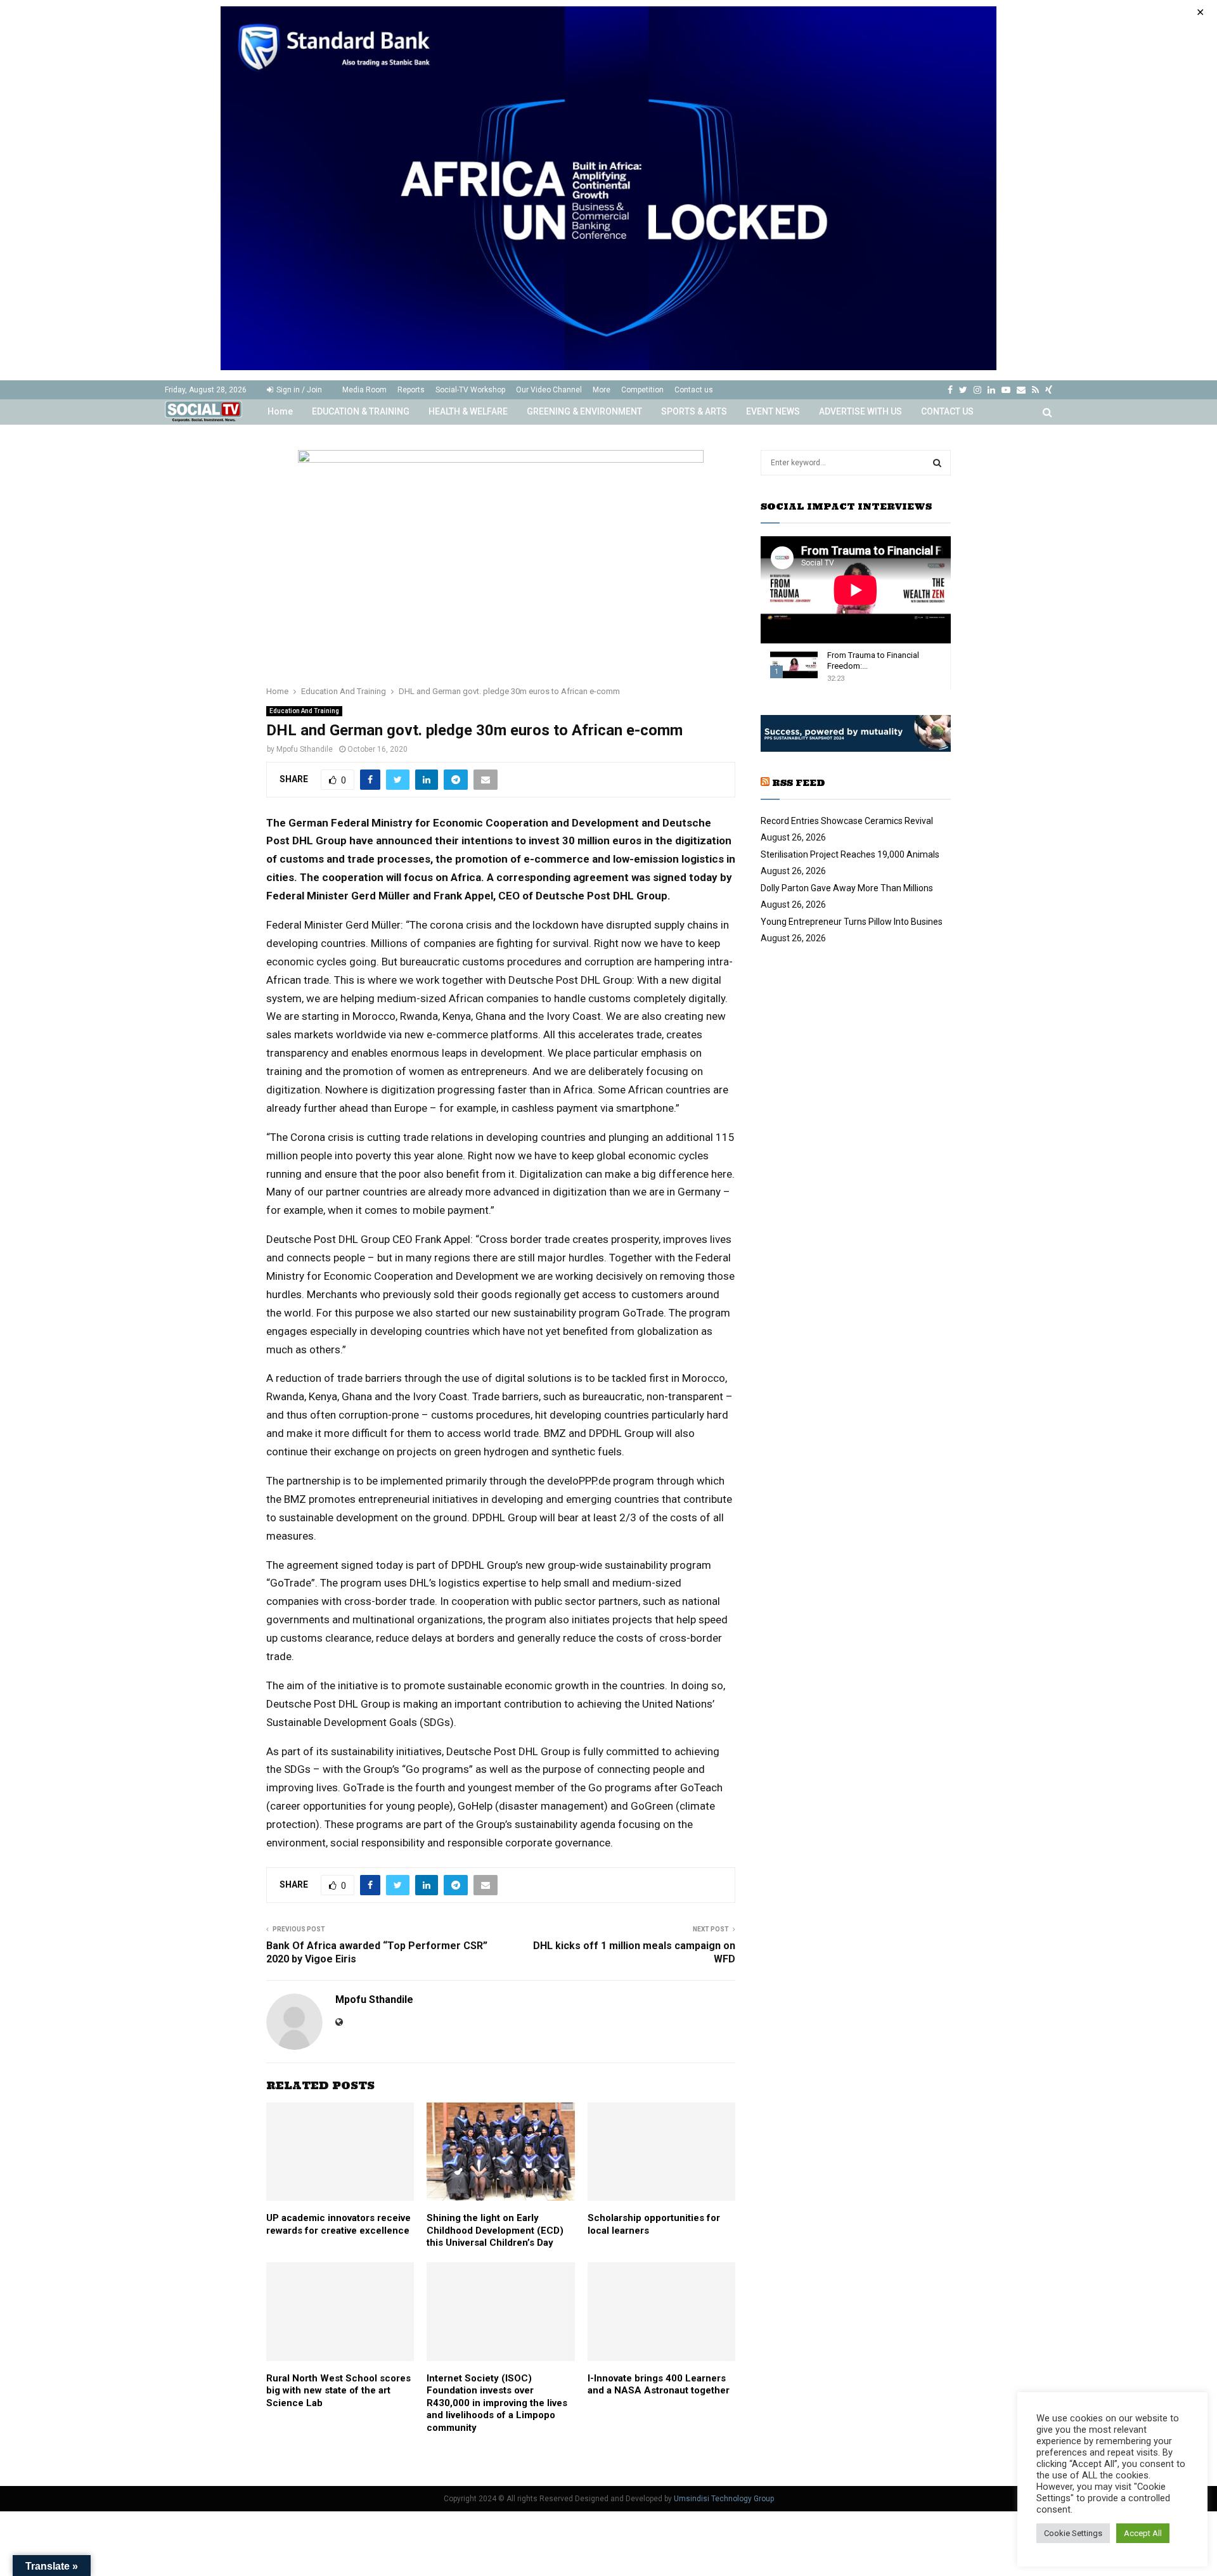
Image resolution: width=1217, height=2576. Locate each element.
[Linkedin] (991, 390)
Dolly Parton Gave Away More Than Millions (847, 888)
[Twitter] (963, 390)
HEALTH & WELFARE (468, 411)
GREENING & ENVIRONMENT (584, 411)
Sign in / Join (298, 390)
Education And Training (304, 711)
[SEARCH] (937, 463)
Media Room (364, 390)
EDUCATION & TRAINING (361, 411)
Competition (642, 390)
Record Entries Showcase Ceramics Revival (847, 821)
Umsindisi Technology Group (724, 2499)
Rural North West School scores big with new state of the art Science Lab (338, 2391)
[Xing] (1049, 390)
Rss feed (799, 783)
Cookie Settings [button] (1073, 2533)
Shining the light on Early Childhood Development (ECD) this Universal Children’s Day (495, 2230)
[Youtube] (1006, 390)
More (602, 390)
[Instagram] (977, 390)
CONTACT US (947, 411)
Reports (411, 390)
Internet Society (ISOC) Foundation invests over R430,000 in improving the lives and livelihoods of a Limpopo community (497, 2403)
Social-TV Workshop (470, 390)
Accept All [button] (1143, 2533)
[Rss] (1035, 390)
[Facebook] (950, 390)
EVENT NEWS (773, 411)
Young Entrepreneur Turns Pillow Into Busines (852, 922)
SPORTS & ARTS (694, 411)
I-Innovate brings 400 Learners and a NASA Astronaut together (659, 2385)
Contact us (694, 390)
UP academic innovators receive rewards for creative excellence (338, 2224)
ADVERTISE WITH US (860, 411)
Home (280, 411)
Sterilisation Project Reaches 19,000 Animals (850, 854)
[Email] (1021, 390)
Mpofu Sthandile (305, 749)
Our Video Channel (549, 390)
